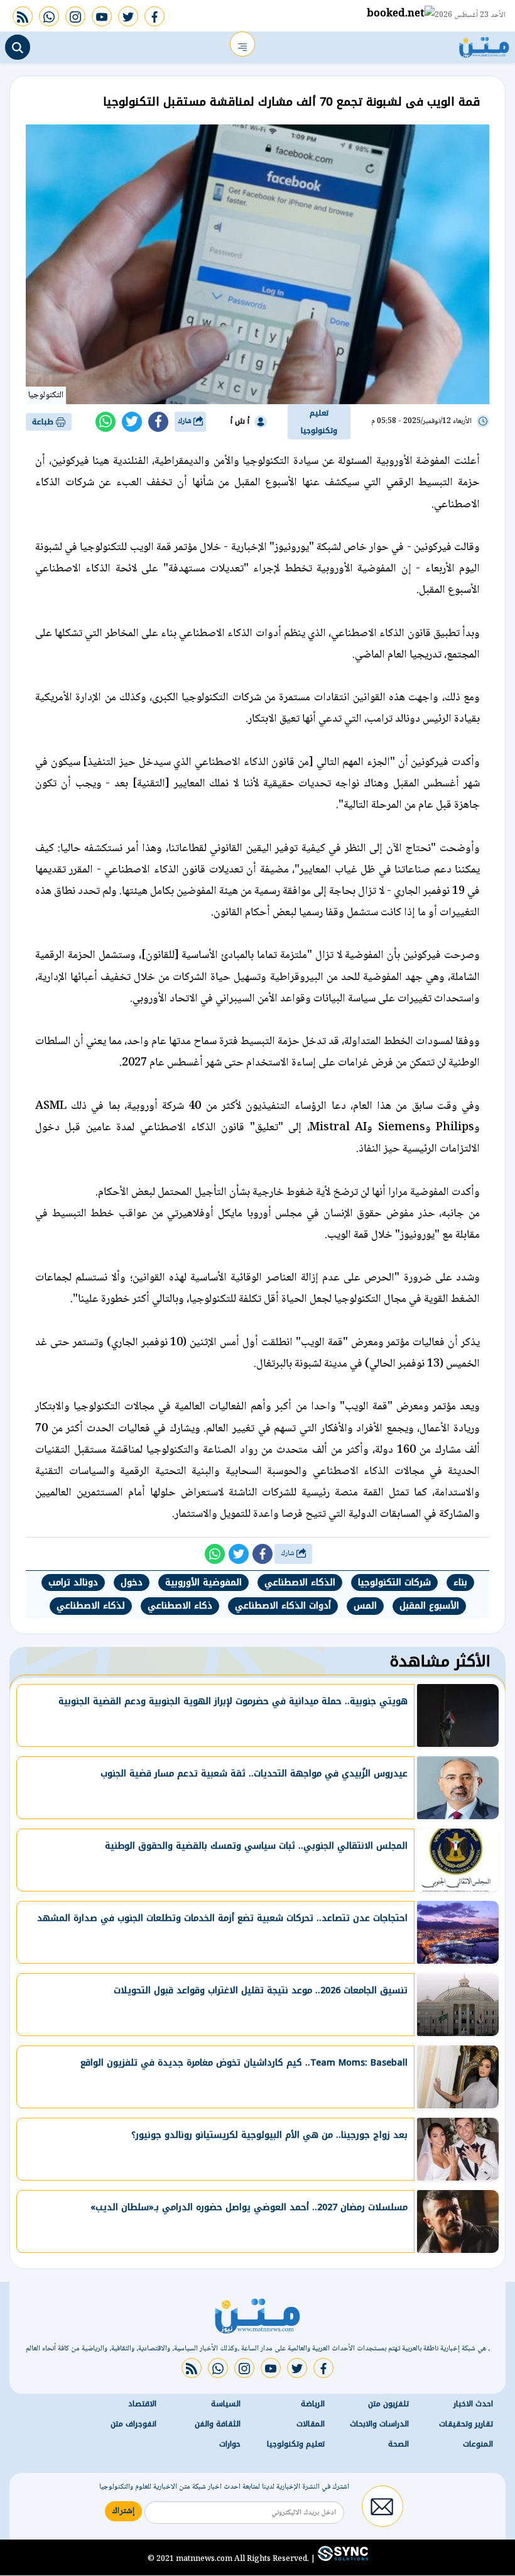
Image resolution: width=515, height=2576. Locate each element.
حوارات (230, 2445)
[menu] (242, 44)
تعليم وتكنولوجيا (319, 422)
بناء (460, 1582)
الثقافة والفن (218, 2425)
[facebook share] (158, 422)
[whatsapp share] (106, 422)
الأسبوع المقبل (429, 1606)
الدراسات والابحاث (379, 2425)
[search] (18, 47)
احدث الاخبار (473, 2404)
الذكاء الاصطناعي (300, 1582)
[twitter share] (132, 422)
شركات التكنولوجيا (394, 1582)
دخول (132, 1582)
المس (365, 1606)
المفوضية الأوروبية (203, 1582)
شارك (186, 421)
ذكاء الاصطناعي (180, 1606)
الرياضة (313, 2404)
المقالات (311, 2425)
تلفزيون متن (388, 2404)
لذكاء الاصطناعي (91, 1606)
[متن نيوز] (484, 44)
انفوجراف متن (133, 2425)
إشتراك (123, 2512)
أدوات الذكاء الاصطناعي (283, 1606)
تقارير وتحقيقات (466, 2425)
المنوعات (478, 2445)
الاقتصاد (142, 2404)
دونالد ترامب (73, 1582)
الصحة (398, 2445)
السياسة (226, 2404)
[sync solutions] (342, 2559)
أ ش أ (240, 421)
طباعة (44, 422)
